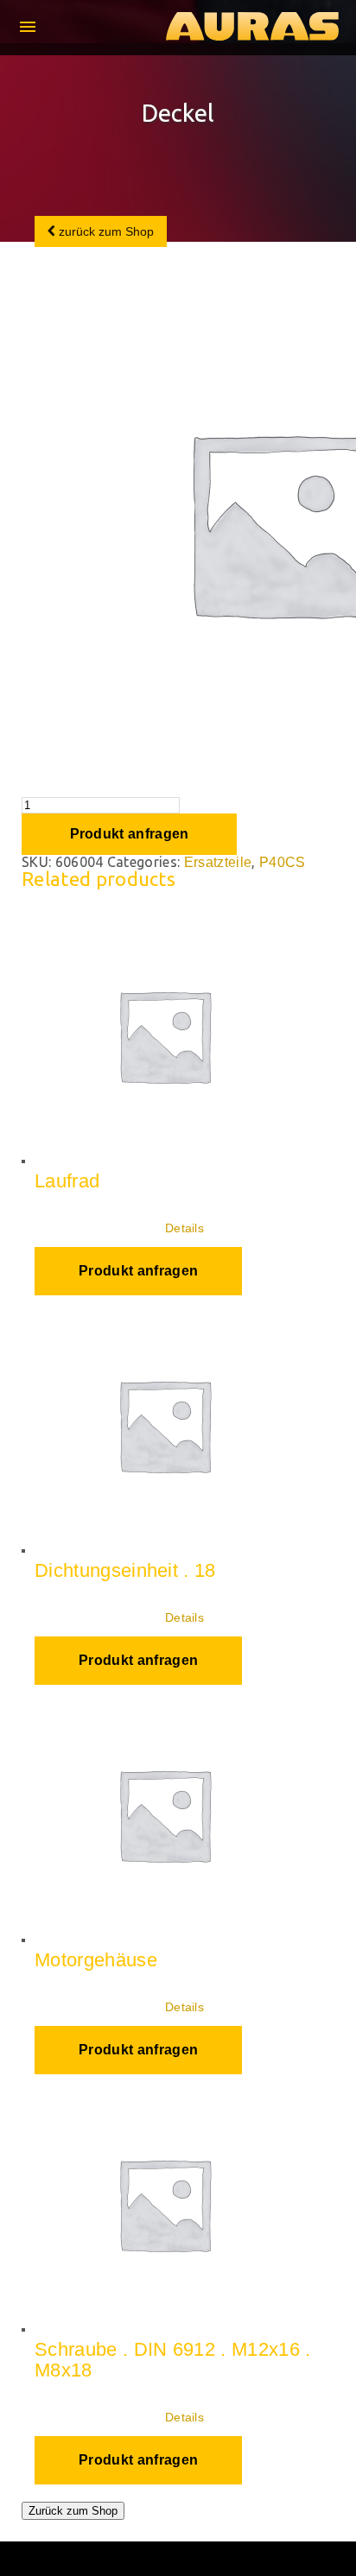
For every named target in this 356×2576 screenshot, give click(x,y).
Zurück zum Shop (73, 2511)
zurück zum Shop (105, 231)
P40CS (283, 862)
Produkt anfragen (130, 834)
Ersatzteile (218, 862)
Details (184, 1228)
